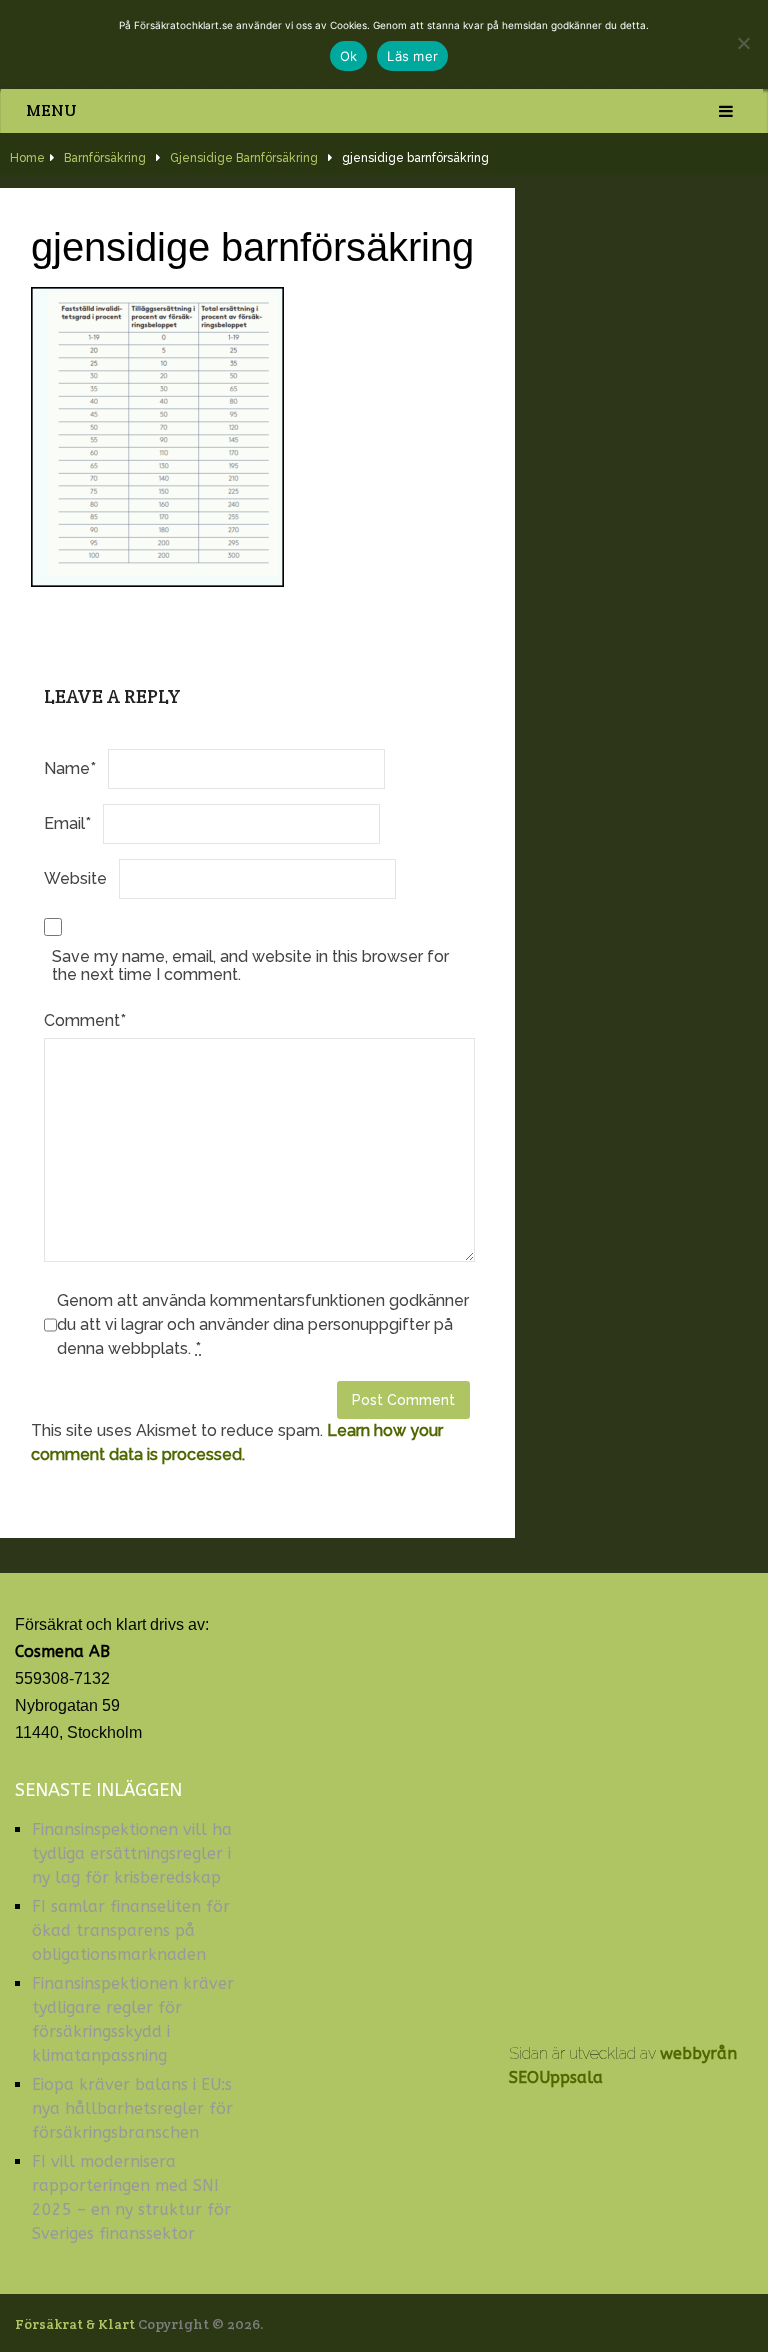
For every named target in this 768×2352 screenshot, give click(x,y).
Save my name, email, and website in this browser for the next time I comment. (250, 965)
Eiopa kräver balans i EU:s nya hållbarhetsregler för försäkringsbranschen (132, 2108)
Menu (51, 110)
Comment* (85, 1020)
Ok (349, 56)
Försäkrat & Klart (75, 2324)
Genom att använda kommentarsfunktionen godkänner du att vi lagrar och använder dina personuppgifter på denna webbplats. (263, 1324)
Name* (70, 768)
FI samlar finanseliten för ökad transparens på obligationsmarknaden (131, 1930)
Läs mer (412, 56)
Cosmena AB (62, 1651)
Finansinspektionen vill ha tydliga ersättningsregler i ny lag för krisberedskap (132, 1853)
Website (75, 878)
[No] (743, 43)
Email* (67, 823)
